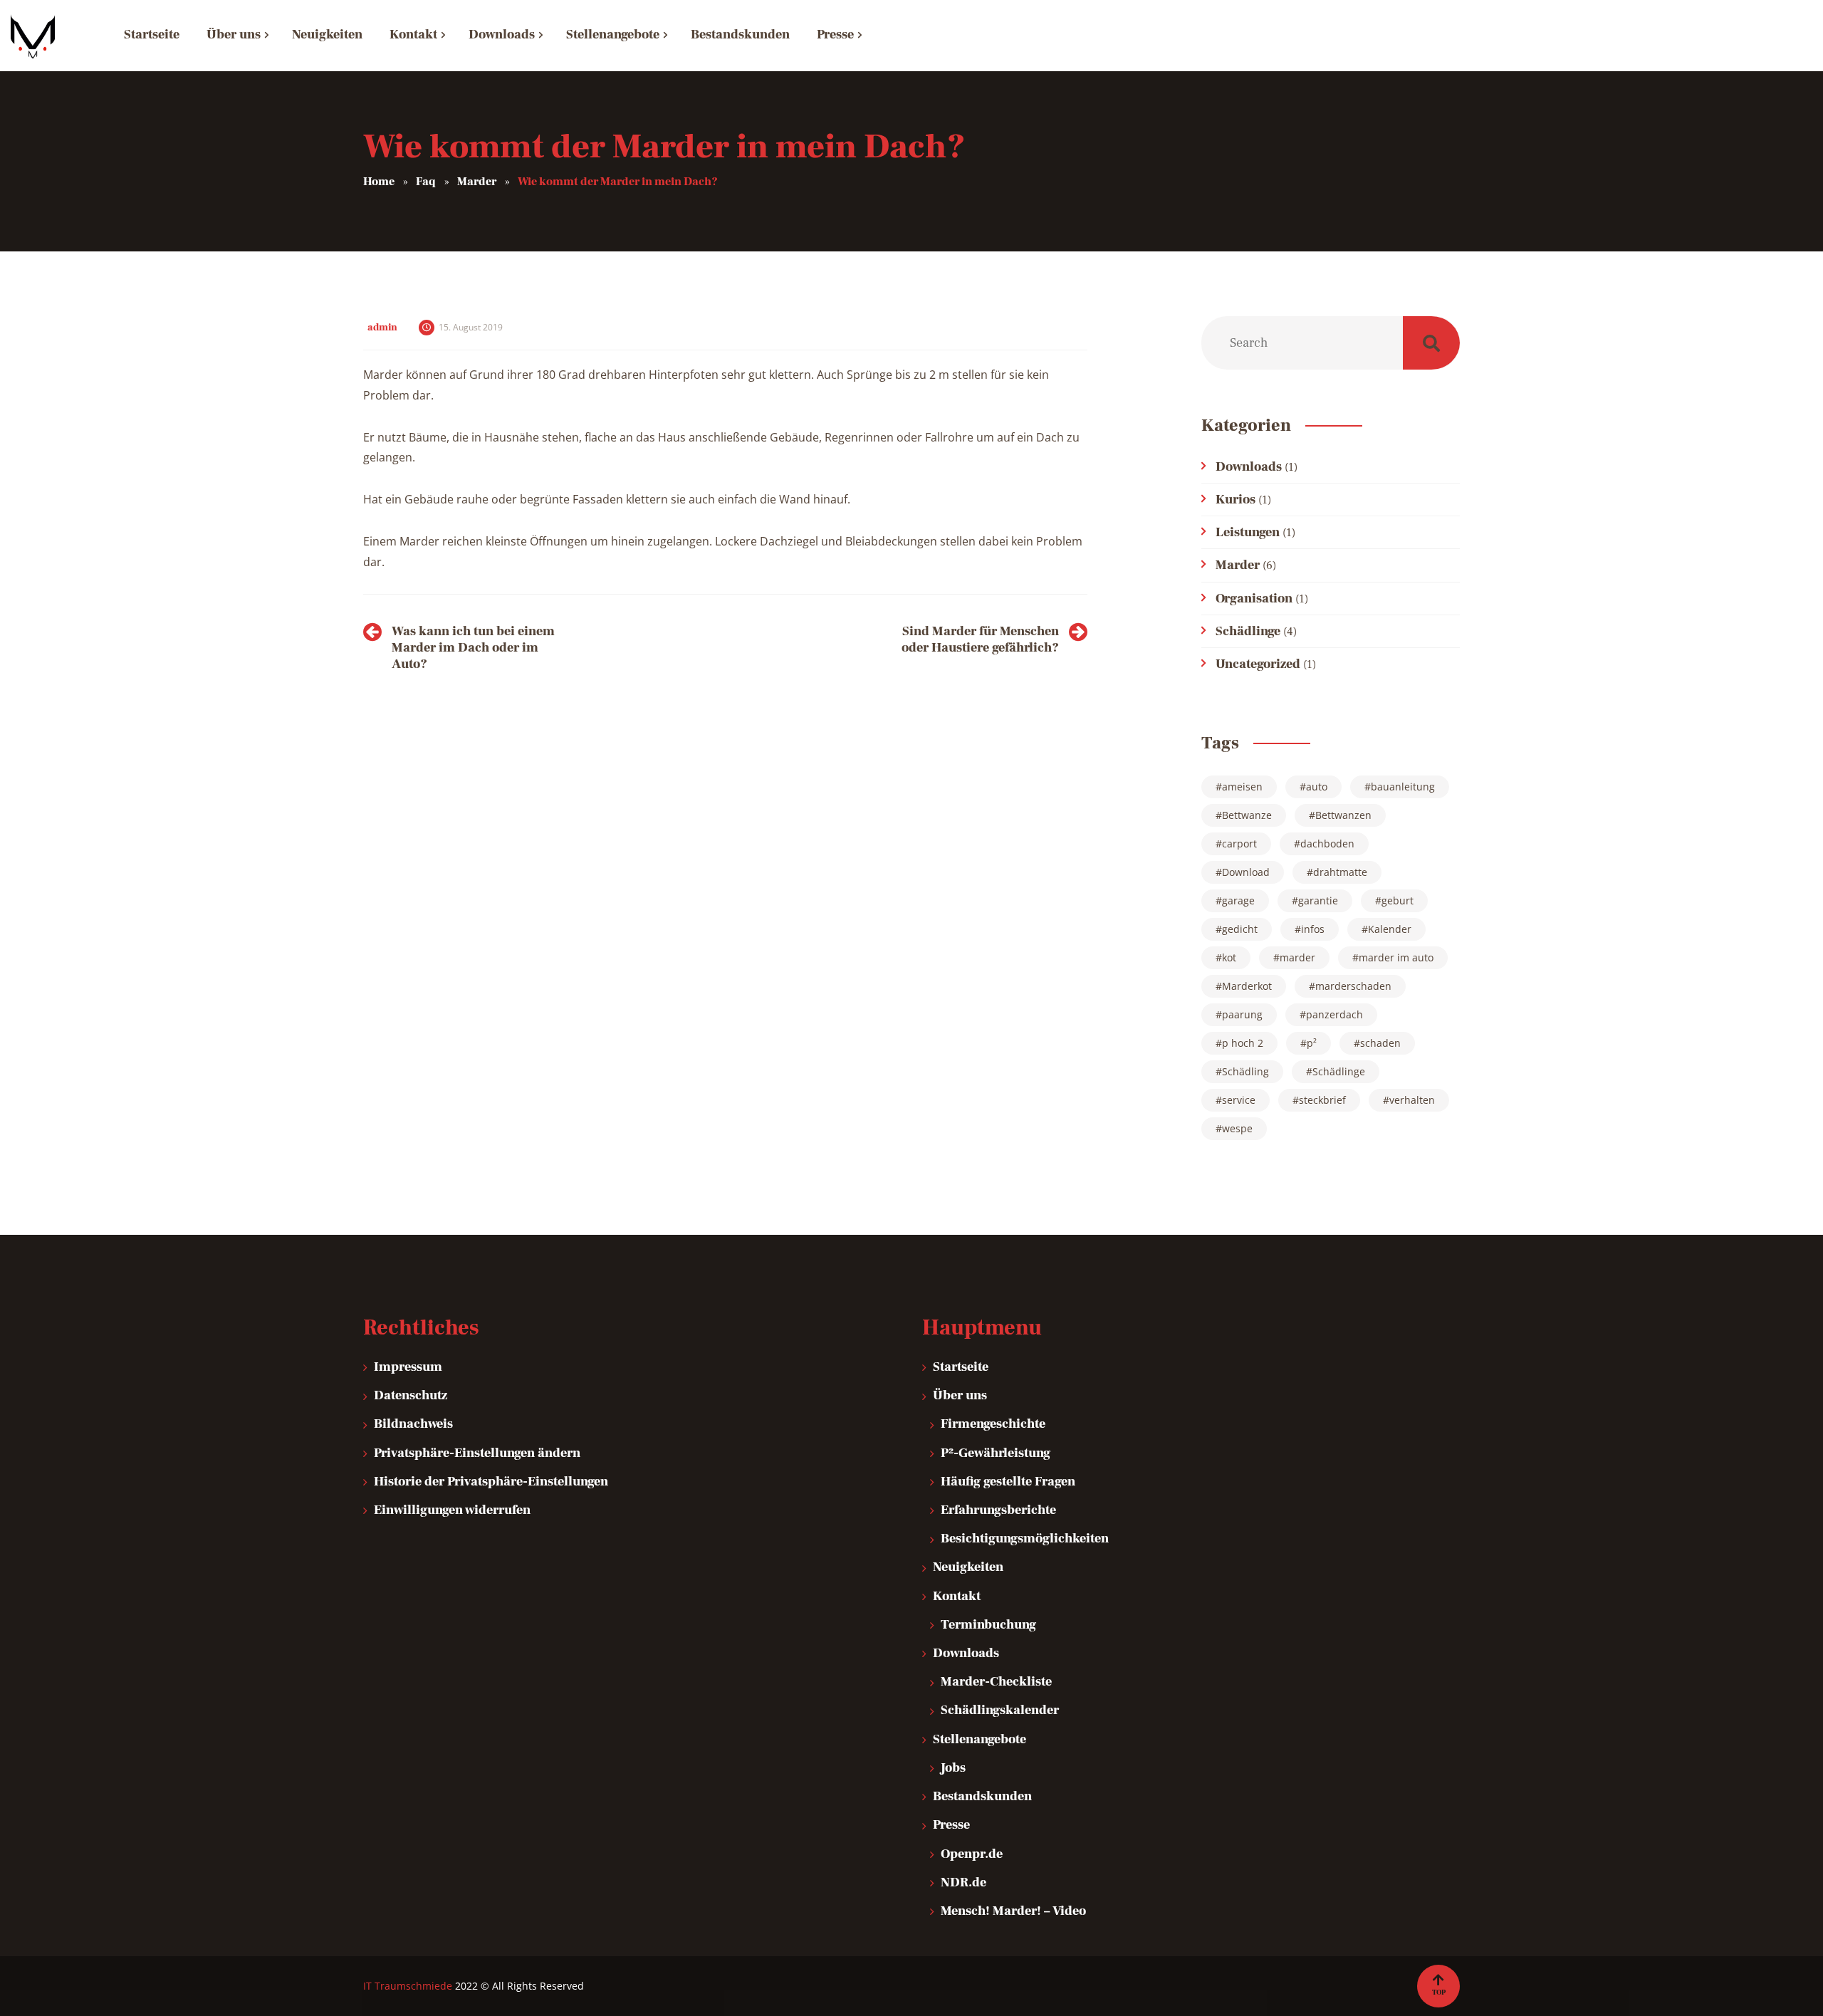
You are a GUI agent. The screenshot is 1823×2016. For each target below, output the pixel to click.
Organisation (1254, 599)
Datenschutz (411, 1395)
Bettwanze (1247, 815)
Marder (1238, 565)
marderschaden (1353, 986)
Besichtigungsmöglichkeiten (1025, 1539)
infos (1313, 929)
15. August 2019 (471, 327)
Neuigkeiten (968, 1567)
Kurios (1236, 500)
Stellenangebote (980, 1739)
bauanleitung (1403, 787)
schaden (1380, 1043)
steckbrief (1322, 1100)
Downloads (1249, 467)
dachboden (1327, 844)
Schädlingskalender (1000, 1710)
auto (1317, 787)
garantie (1318, 900)
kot (1229, 957)
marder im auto (1396, 957)
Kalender (1390, 929)
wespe (1237, 1128)
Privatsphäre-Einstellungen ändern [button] (477, 1453)
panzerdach (1334, 1014)
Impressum (408, 1367)
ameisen (1242, 787)
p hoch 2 (1243, 1043)
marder (1297, 957)
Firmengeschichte (993, 1424)
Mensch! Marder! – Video (1013, 1911)
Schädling (1245, 1071)
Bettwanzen (1343, 815)
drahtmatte (1340, 872)
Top (1439, 1992)
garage (1238, 900)
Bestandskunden (982, 1796)
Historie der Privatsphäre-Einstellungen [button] (491, 1482)
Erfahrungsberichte (998, 1510)
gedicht (1240, 929)
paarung (1242, 1014)
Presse (951, 1825)
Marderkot (1247, 986)
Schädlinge (1248, 631)
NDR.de (963, 1882)
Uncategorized (1258, 664)
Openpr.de (972, 1854)
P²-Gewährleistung (996, 1453)
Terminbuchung (988, 1625)
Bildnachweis (413, 1424)
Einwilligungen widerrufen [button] (452, 1510)
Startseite (961, 1367)
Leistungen (1248, 532)
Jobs (953, 1768)
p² (1312, 1043)
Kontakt (957, 1596)
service (1239, 1100)
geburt (1398, 900)
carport (1239, 844)
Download (1246, 872)
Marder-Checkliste (996, 1682)
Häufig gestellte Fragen (1008, 1482)
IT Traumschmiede (408, 1986)
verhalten (1412, 1100)
